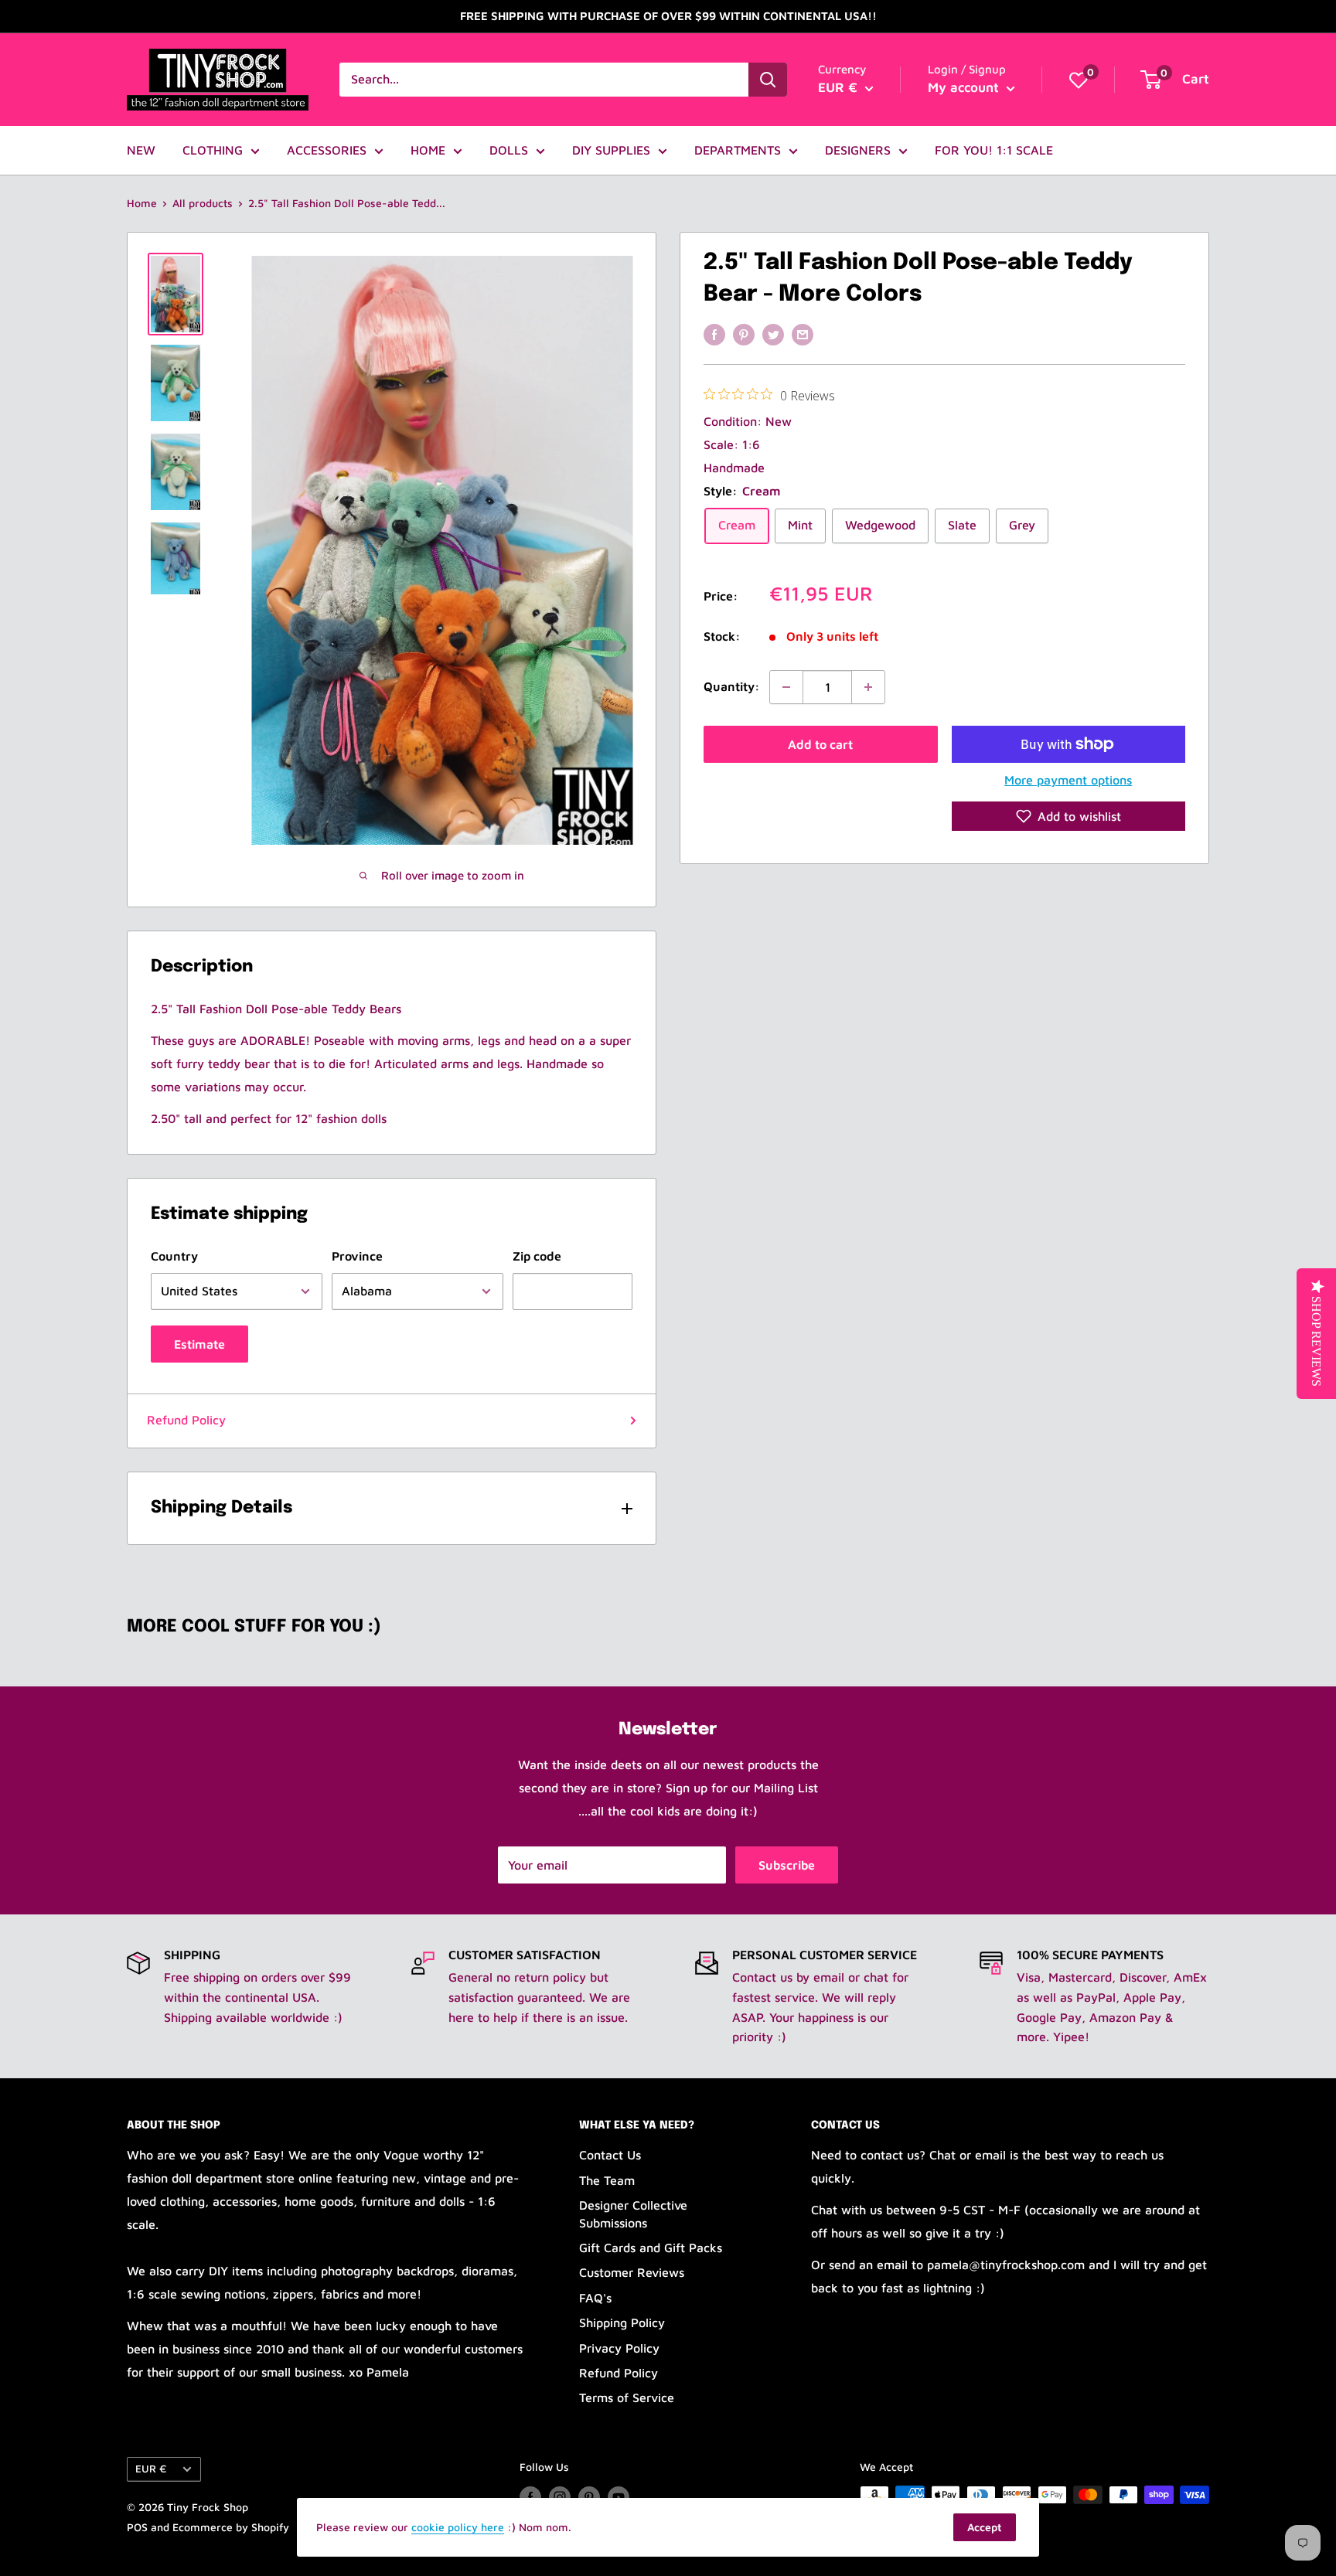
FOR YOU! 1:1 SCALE (994, 150)
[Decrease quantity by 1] (786, 687)
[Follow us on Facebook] (530, 2497)
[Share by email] (803, 334)
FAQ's (595, 2298)
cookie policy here (458, 2527)
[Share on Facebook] (714, 334)
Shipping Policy (622, 2322)
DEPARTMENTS (738, 150)
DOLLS (509, 150)
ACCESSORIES (327, 150)
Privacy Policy (619, 2348)
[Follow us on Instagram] (560, 2497)
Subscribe (787, 1865)
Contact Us (610, 2155)
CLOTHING (213, 150)
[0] (1079, 80)
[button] (1069, 816)
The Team (607, 2180)
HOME (428, 150)
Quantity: (732, 686)
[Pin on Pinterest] (744, 334)
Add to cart (820, 744)
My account (965, 87)
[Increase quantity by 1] (868, 687)
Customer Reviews (632, 2272)
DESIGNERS (858, 150)
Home (142, 203)
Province (357, 1256)
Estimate (199, 1344)
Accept (985, 2527)
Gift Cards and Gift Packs (651, 2248)
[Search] (768, 80)
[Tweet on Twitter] (773, 334)
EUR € (151, 2469)
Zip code (537, 1256)
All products (203, 203)
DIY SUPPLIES (611, 150)
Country (174, 1256)
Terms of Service (627, 2397)
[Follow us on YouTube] (619, 2497)
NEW (141, 150)
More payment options (1068, 780)
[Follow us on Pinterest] (589, 2497)
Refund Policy (186, 1420)
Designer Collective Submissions (633, 2214)
